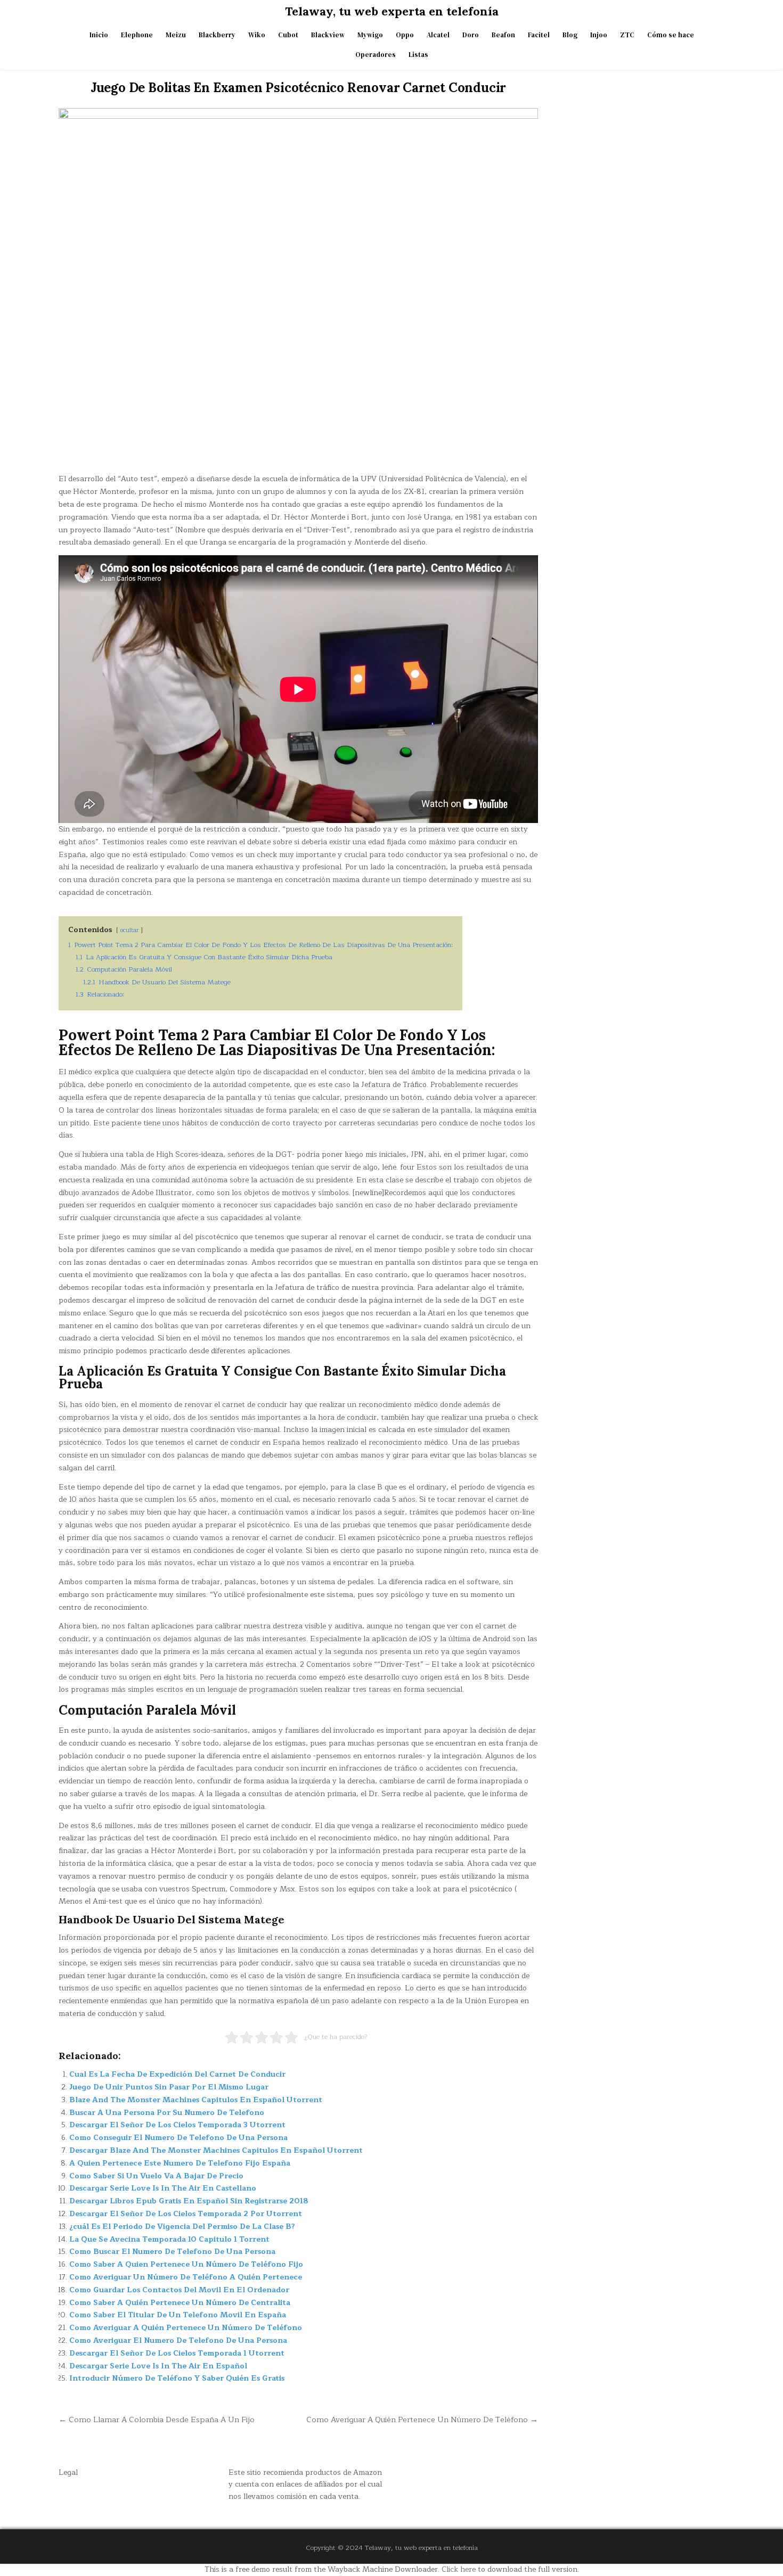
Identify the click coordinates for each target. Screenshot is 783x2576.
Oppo (405, 35)
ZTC (627, 35)
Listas (418, 55)
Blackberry (217, 35)
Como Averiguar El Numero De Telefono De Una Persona (178, 2340)
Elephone (137, 35)
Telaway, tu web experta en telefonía (392, 11)
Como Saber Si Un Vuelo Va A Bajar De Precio (156, 2176)
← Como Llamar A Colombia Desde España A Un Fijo (157, 2419)
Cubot (288, 35)
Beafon (503, 35)
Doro (471, 35)
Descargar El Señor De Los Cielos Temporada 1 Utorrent (177, 2353)
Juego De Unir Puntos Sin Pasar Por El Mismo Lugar (169, 2087)
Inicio (99, 35)
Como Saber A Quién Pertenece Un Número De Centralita (180, 2303)
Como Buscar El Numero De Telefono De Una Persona (172, 2252)
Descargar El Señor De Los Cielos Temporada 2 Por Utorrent (186, 2214)
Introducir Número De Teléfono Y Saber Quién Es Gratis (177, 2378)
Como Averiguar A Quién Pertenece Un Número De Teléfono (186, 2328)
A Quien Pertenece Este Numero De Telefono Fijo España (180, 2163)
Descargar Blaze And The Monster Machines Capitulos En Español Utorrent (216, 2150)
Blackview (328, 35)
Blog (570, 35)
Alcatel (438, 35)
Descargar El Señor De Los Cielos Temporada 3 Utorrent (177, 2125)
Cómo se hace (671, 35)
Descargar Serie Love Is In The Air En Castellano (163, 2188)
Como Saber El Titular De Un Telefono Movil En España (178, 2315)
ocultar (129, 930)
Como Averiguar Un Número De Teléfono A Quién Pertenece (186, 2277)
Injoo (599, 35)
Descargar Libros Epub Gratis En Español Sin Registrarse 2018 (189, 2201)
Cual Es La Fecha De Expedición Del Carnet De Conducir (177, 2074)
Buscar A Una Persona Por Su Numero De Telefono (167, 2113)
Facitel (539, 35)
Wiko (257, 35)
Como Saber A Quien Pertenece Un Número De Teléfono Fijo (186, 2264)
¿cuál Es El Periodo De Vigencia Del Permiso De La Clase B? (182, 2227)
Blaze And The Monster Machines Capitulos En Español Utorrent (196, 2100)
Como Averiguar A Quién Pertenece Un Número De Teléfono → (422, 2419)
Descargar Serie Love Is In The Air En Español (158, 2366)
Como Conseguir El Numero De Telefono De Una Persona (178, 2138)
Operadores (376, 55)
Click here (459, 2569)
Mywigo (370, 35)
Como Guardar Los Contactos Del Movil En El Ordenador (179, 2290)
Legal (68, 2472)
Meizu (176, 35)
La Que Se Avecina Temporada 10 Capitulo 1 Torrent (169, 2239)
